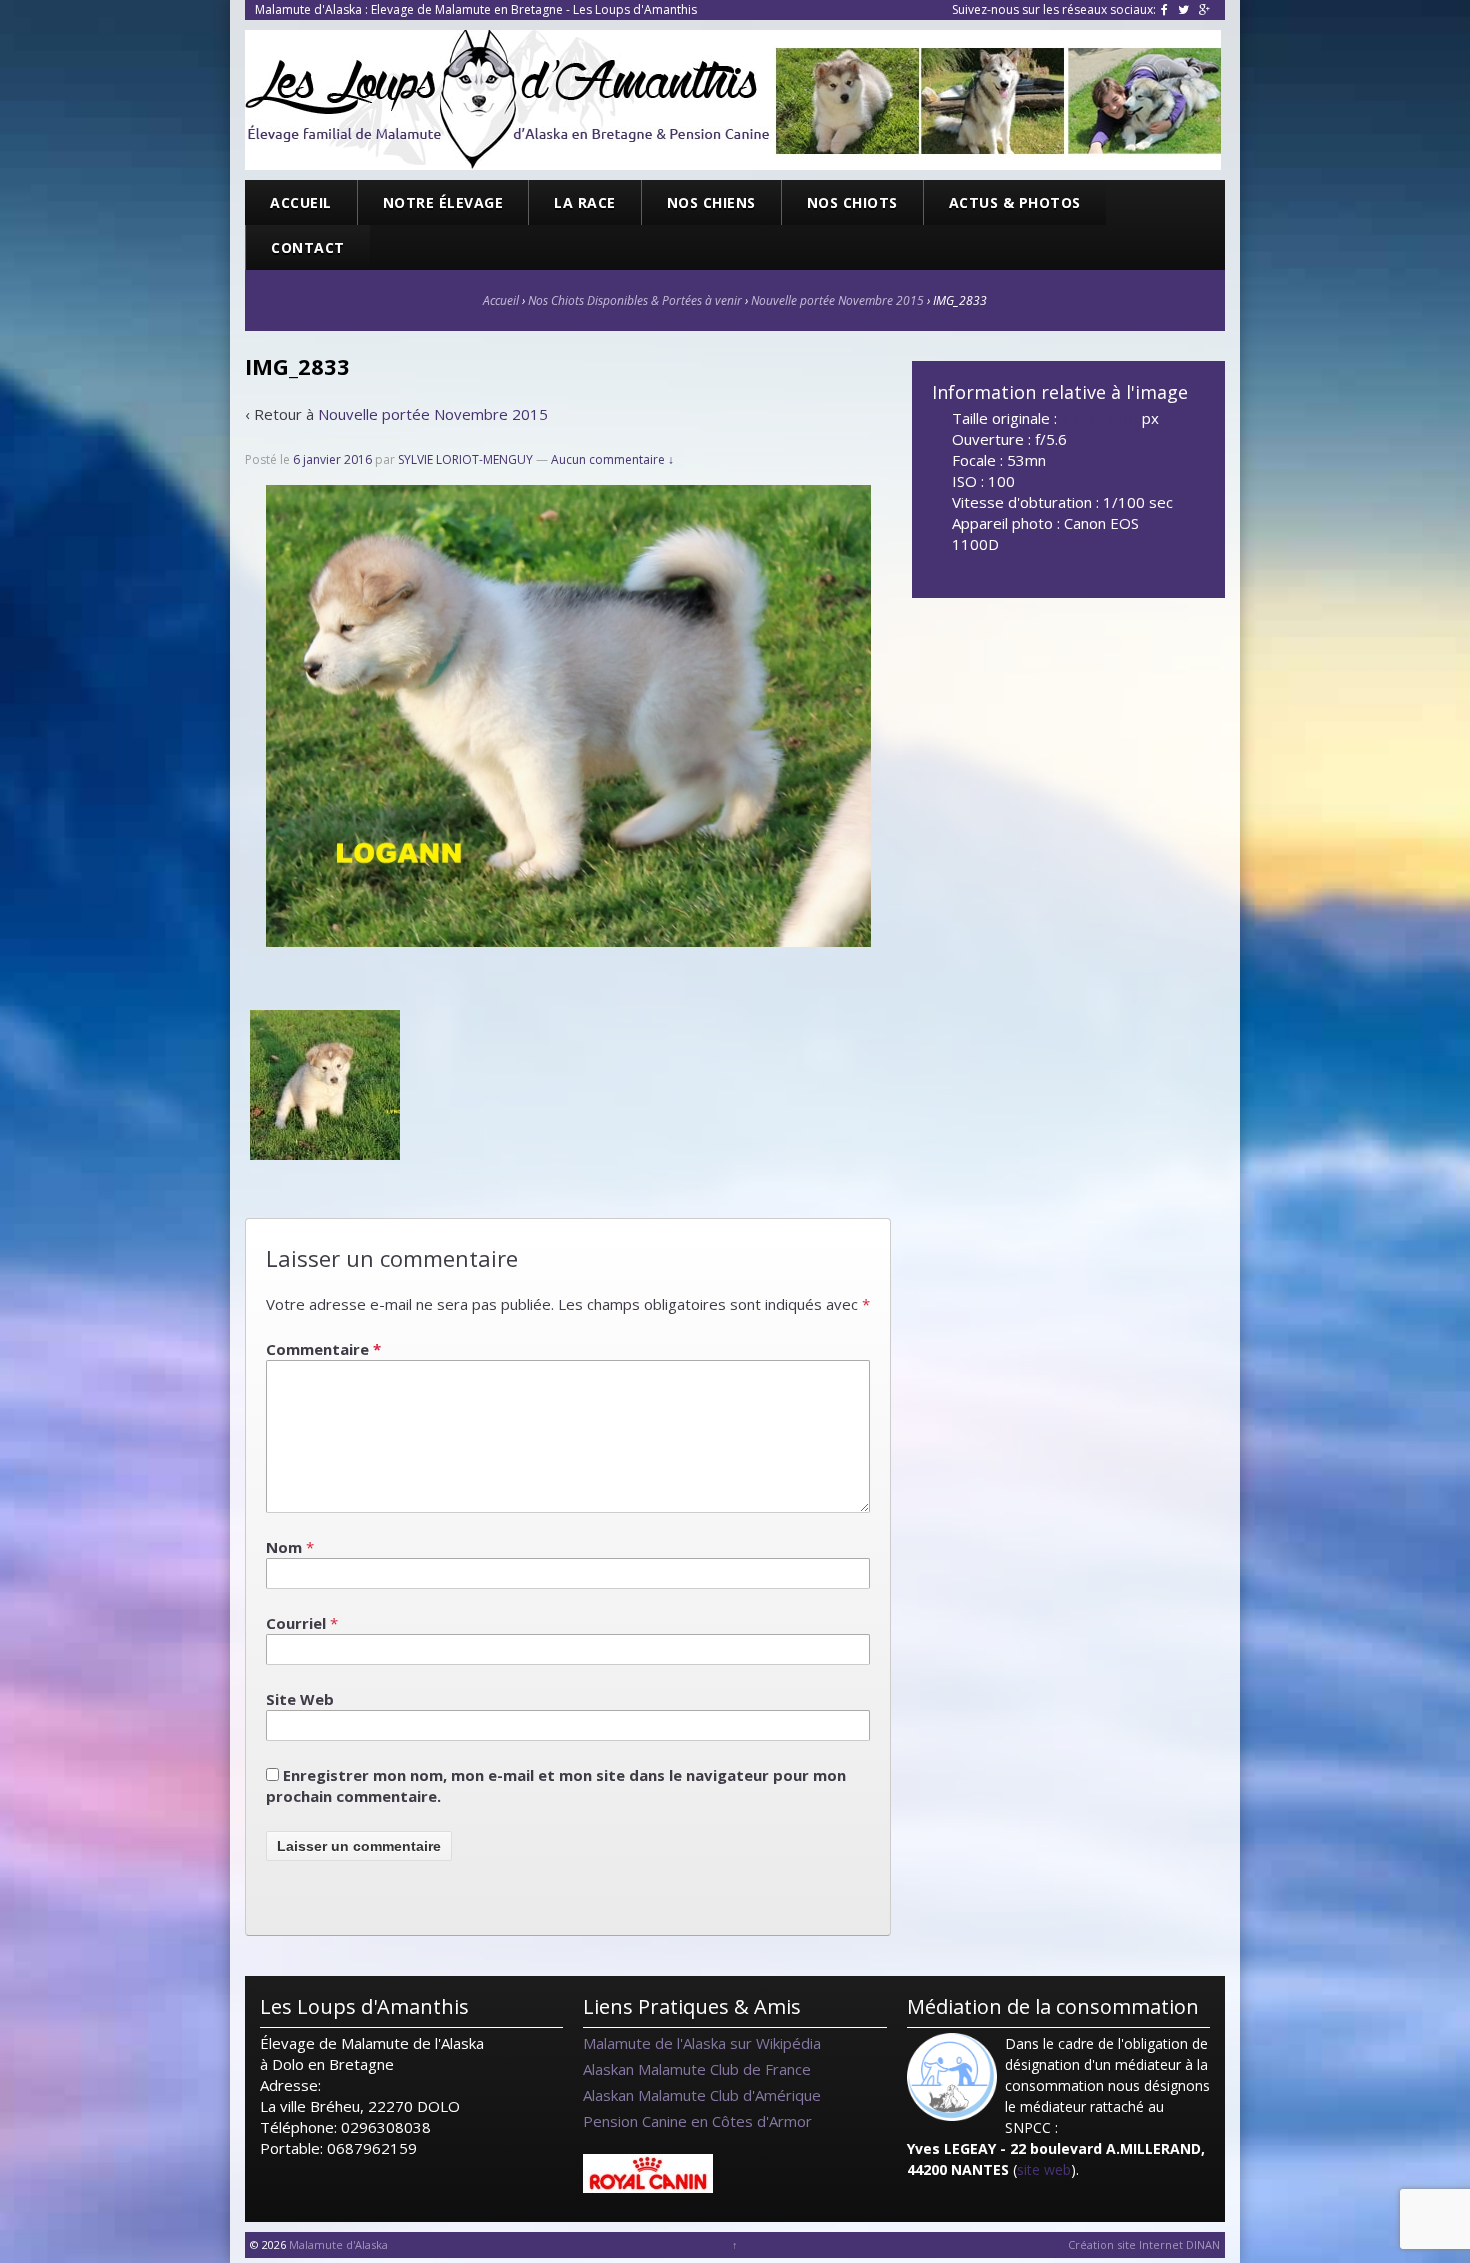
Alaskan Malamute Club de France (697, 2069)
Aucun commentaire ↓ (612, 459)
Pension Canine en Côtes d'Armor (697, 2121)
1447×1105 (1101, 418)
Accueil (301, 202)
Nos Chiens (711, 202)
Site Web (300, 1699)
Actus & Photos (1015, 202)
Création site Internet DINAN (1144, 2244)
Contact (308, 247)
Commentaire (323, 1349)
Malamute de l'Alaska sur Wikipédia (702, 2043)
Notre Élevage (443, 202)
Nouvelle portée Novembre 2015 (837, 300)
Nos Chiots (852, 202)
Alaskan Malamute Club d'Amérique (702, 2095)
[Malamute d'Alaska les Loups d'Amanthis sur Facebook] (1164, 9)
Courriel (296, 1623)
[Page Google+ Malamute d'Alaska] (1204, 9)
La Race (585, 202)
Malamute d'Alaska (337, 2244)
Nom (284, 1547)
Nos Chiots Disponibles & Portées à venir (635, 300)
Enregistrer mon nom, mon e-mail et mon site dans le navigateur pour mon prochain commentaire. (556, 1785)
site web (1044, 2169)
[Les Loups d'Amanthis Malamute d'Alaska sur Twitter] (1183, 9)
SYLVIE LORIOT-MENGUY (465, 459)
